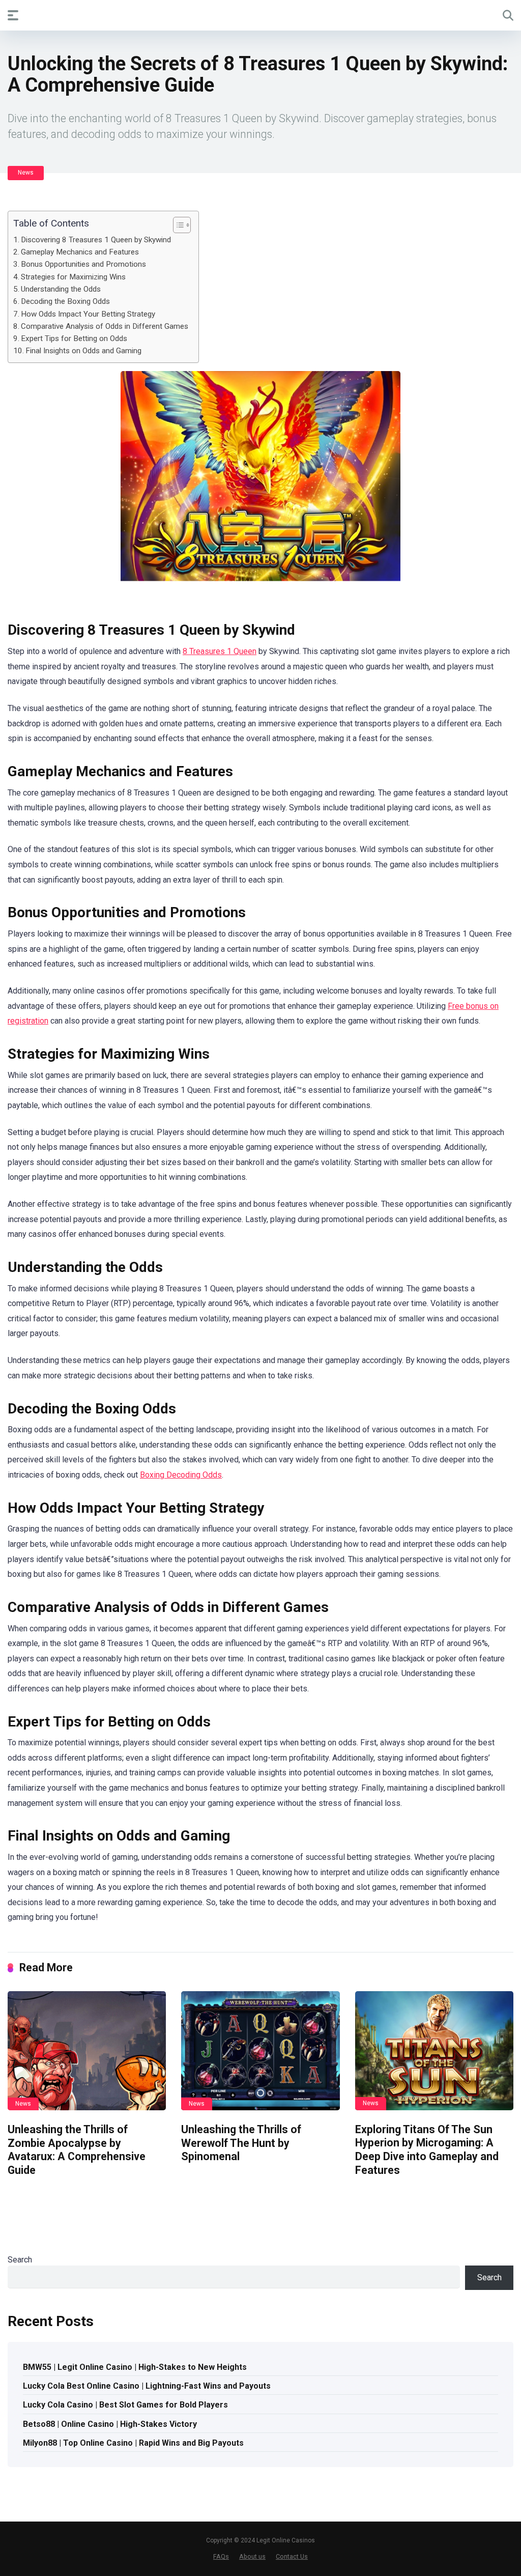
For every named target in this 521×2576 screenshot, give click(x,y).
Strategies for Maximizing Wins (73, 277)
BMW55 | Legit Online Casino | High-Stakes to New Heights (135, 2367)
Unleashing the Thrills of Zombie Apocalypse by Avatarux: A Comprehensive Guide (77, 2150)
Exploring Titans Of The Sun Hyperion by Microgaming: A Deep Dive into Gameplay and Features (427, 2150)
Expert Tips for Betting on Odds (74, 338)
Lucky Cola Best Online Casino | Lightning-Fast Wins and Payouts (147, 2386)
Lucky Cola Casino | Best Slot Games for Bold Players (125, 2405)
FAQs (221, 2556)
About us (252, 2556)
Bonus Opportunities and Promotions (83, 264)
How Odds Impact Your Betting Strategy (88, 314)
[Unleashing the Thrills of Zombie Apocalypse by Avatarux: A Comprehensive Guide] (87, 2051)
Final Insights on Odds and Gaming (83, 351)
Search (20, 2260)
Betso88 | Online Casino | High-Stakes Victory (110, 2424)
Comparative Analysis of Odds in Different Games (105, 326)
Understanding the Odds (61, 289)
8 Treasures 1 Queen (220, 651)
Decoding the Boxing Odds (65, 301)
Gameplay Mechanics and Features (80, 252)
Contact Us (292, 2556)
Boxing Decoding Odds (181, 1475)
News (26, 173)
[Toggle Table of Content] (177, 225)
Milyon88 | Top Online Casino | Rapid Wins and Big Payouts (133, 2443)
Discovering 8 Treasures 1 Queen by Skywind (96, 240)
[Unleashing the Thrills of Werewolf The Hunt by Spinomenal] (260, 2051)
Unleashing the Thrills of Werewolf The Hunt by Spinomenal (241, 2143)
